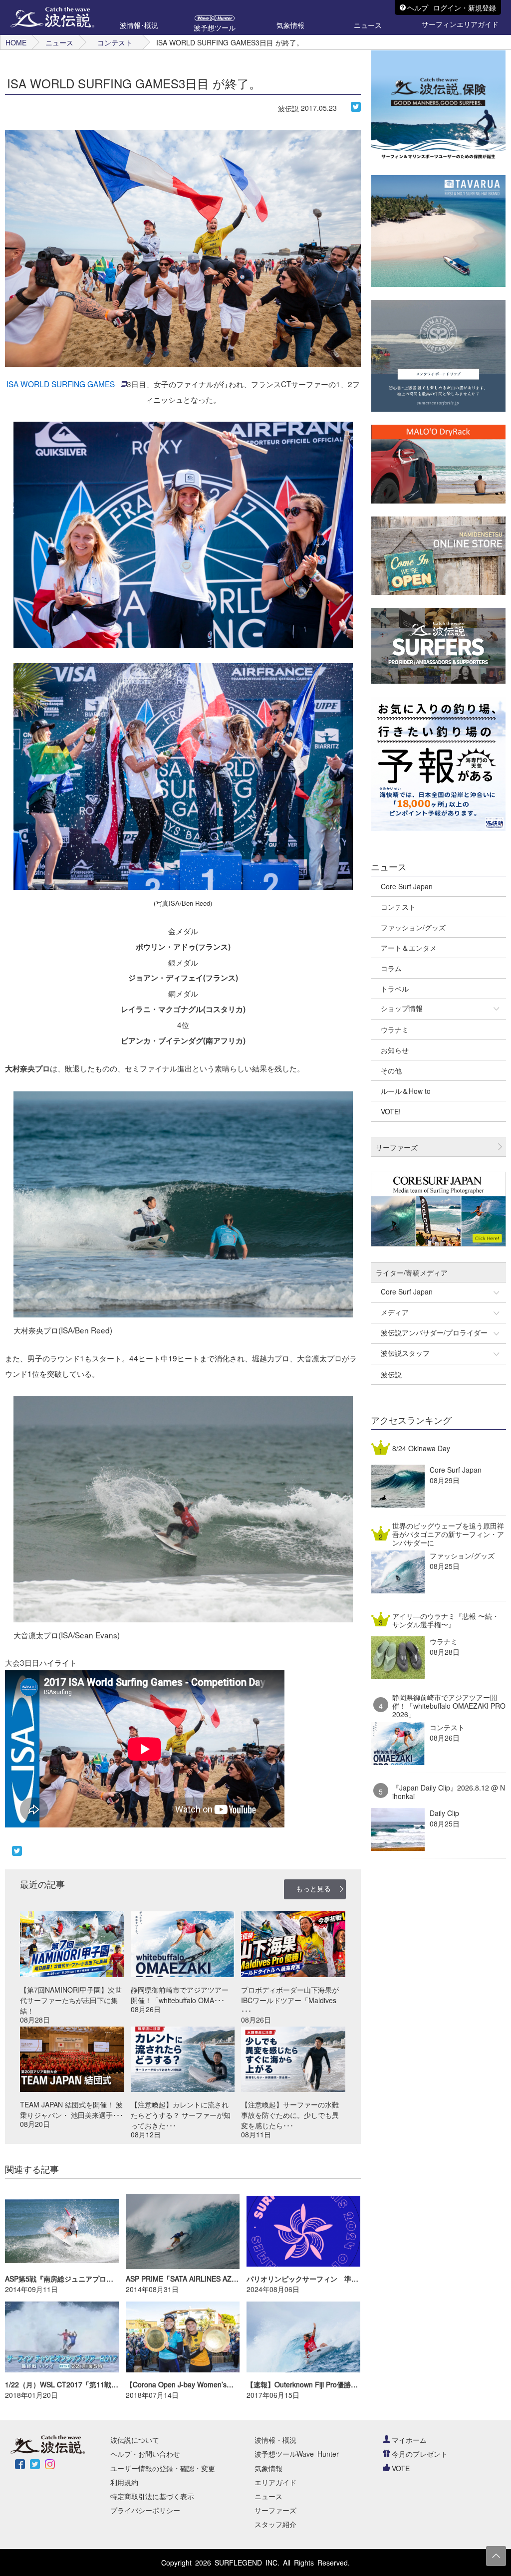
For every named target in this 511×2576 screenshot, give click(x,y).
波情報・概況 (275, 2440)
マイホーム (409, 2440)
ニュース (59, 42)
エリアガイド (275, 2482)
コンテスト (115, 42)
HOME (16, 42)
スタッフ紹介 (275, 2524)
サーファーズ (275, 2510)
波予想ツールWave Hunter (297, 2454)
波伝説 (288, 108)
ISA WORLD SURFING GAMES (61, 384)
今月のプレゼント (420, 2454)
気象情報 (268, 2468)
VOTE (401, 2468)
